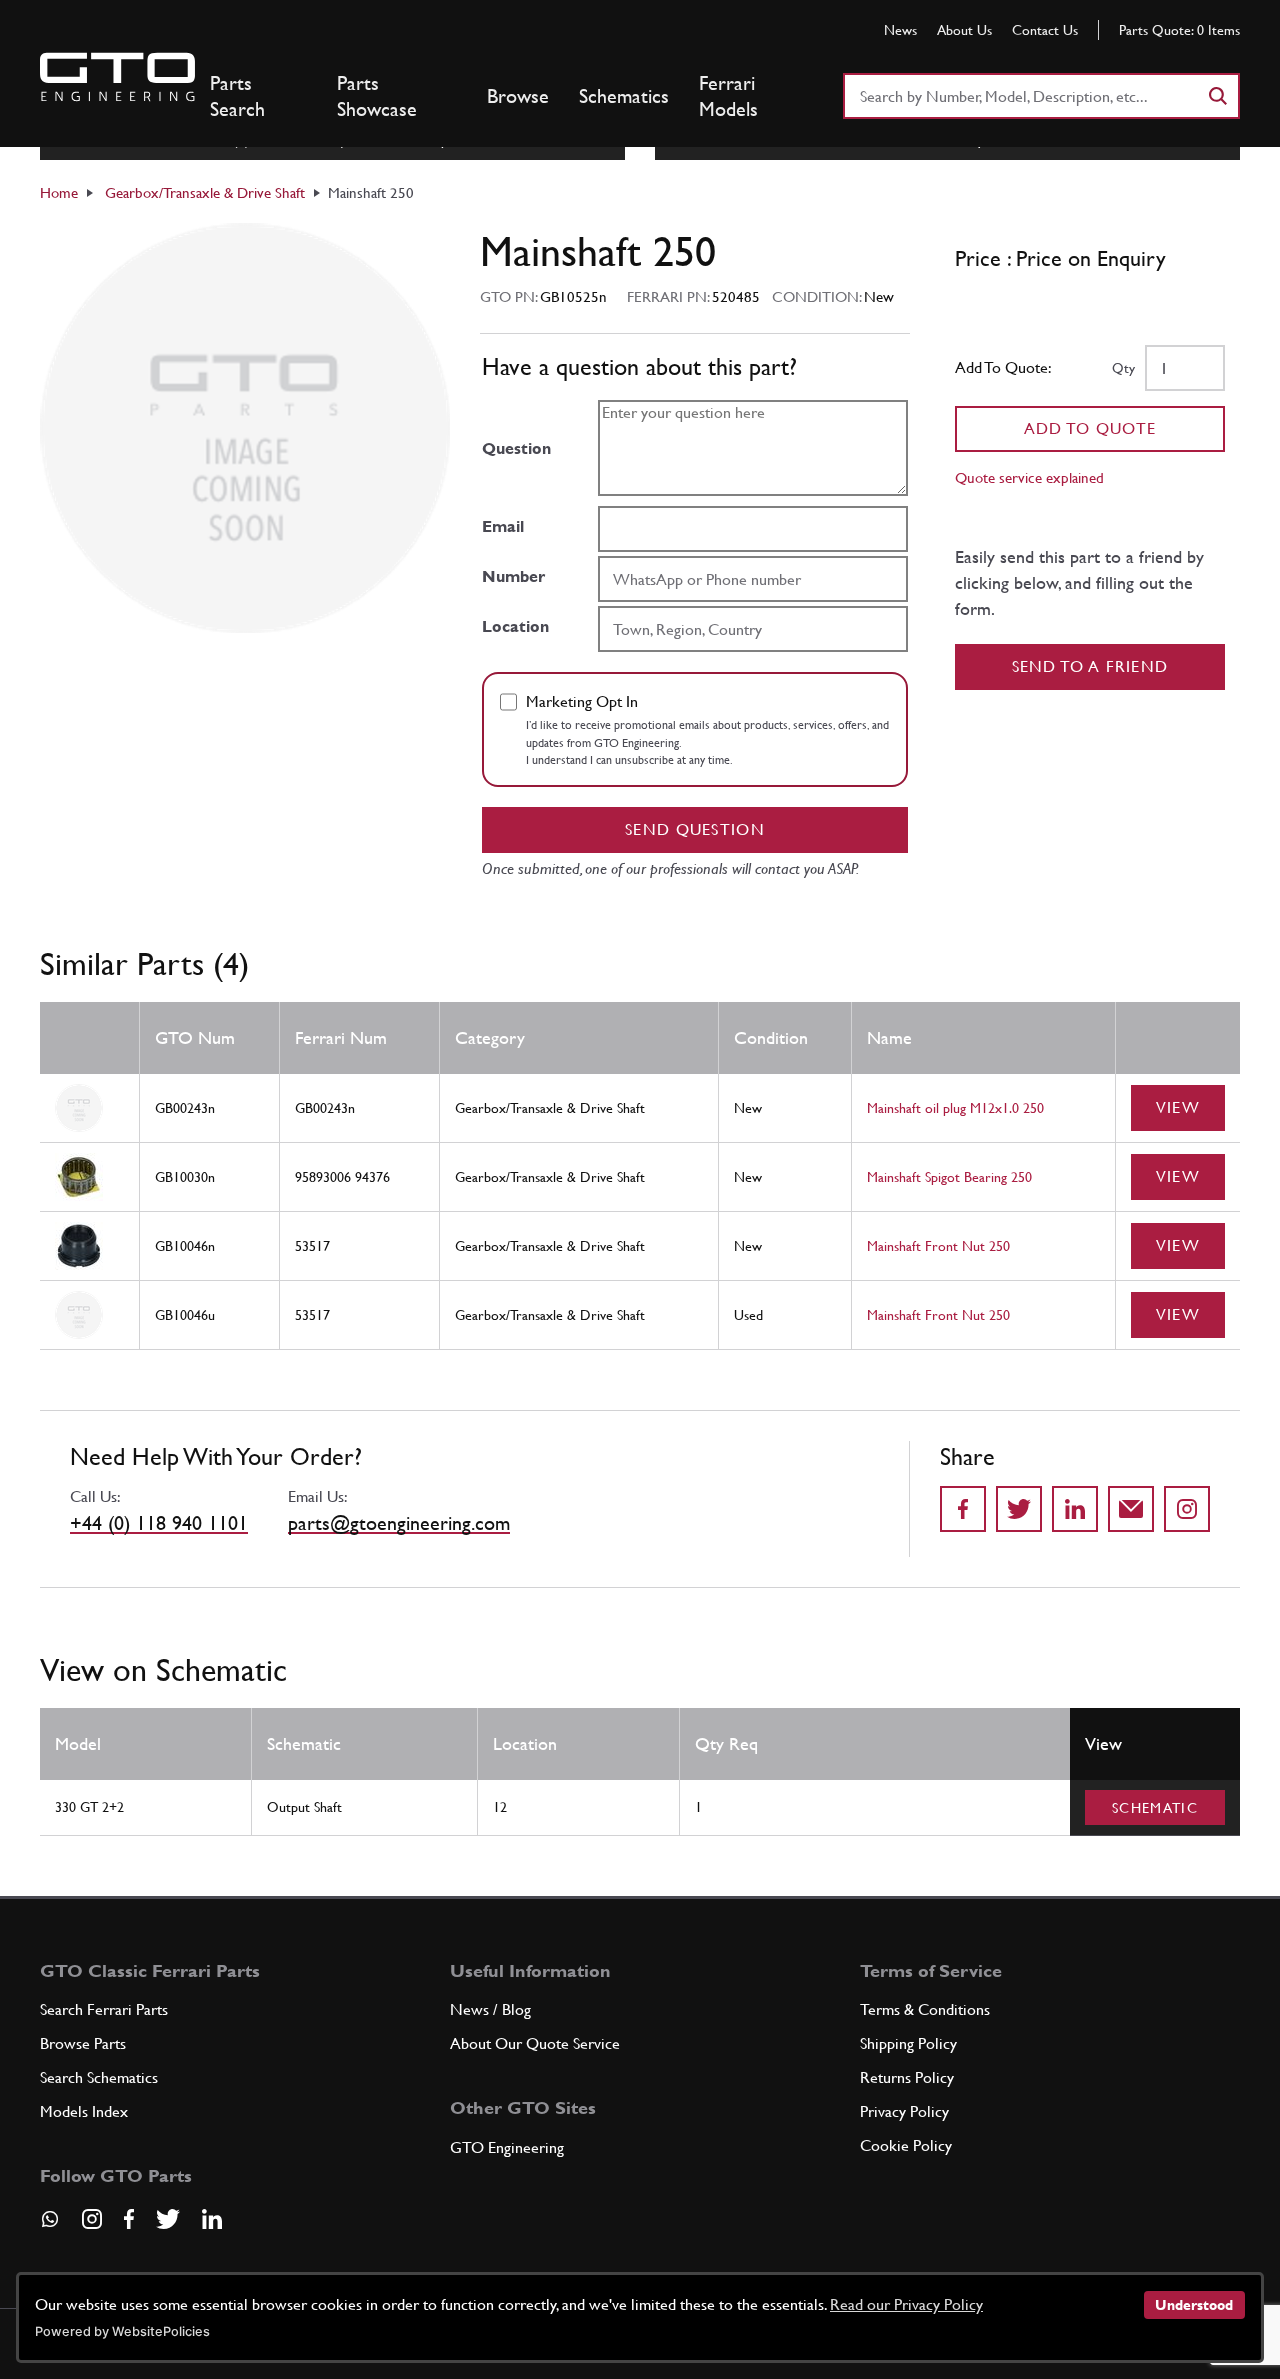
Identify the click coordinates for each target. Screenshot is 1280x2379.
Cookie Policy (906, 2145)
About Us (964, 30)
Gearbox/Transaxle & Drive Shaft (205, 192)
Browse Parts (83, 2043)
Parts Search (237, 96)
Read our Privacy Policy (906, 2304)
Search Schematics (99, 2077)
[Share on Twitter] (1019, 1509)
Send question (695, 829)
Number (513, 576)
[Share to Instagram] (1187, 1509)
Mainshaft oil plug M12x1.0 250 (955, 1108)
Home (59, 192)
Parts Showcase (377, 96)
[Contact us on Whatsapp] (50, 2226)
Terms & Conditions (925, 2009)
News (900, 30)
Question (516, 448)
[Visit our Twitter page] (168, 2219)
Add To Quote (1090, 428)
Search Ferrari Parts (104, 2009)
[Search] (1217, 96)
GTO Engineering (507, 2147)
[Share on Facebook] (963, 1509)
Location (515, 626)
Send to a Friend (1090, 666)
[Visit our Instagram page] (92, 2219)
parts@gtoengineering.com (399, 1523)
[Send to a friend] (1131, 1509)
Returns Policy (907, 2077)
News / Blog (490, 2009)
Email (503, 526)
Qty (1123, 368)
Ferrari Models (728, 96)
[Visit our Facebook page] (129, 2219)
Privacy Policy (904, 2111)
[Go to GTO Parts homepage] (117, 77)
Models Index (84, 2111)
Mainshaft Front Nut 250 (938, 1246)
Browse (518, 96)
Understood (1194, 2305)
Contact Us (1045, 30)
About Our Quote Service (535, 2043)
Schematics (624, 96)
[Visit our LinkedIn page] (212, 2219)
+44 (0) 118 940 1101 (159, 1523)
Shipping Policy (908, 2043)
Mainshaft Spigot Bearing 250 (949, 1177)
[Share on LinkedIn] (1075, 1509)
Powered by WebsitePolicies (122, 2331)
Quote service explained (1029, 477)
